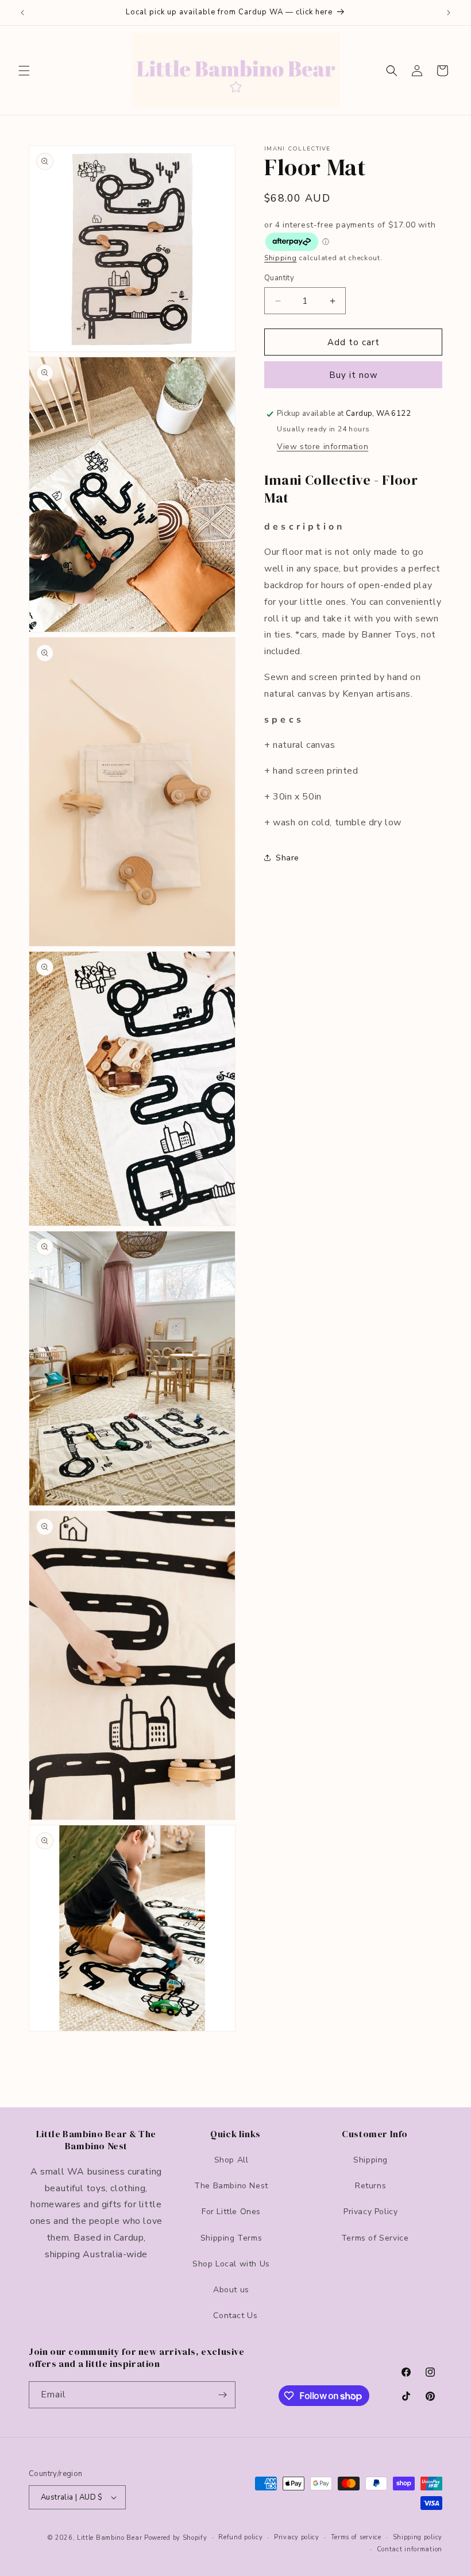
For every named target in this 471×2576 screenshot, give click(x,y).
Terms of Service (375, 2238)
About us (231, 2290)
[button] (24, 71)
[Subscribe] (222, 2395)
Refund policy (240, 2537)
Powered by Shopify (176, 2538)
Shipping (281, 258)
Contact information (410, 2549)
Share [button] (287, 858)
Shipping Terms (231, 2238)
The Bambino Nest (231, 2186)
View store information (323, 447)
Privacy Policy (370, 2212)
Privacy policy (297, 2537)
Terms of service (356, 2537)
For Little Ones (231, 2212)
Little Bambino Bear (109, 2538)
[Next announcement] (449, 13)
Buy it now (354, 375)
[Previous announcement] (22, 13)
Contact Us (235, 2316)
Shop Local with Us (231, 2264)
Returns (370, 2186)
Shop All (231, 2160)
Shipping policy (418, 2537)
